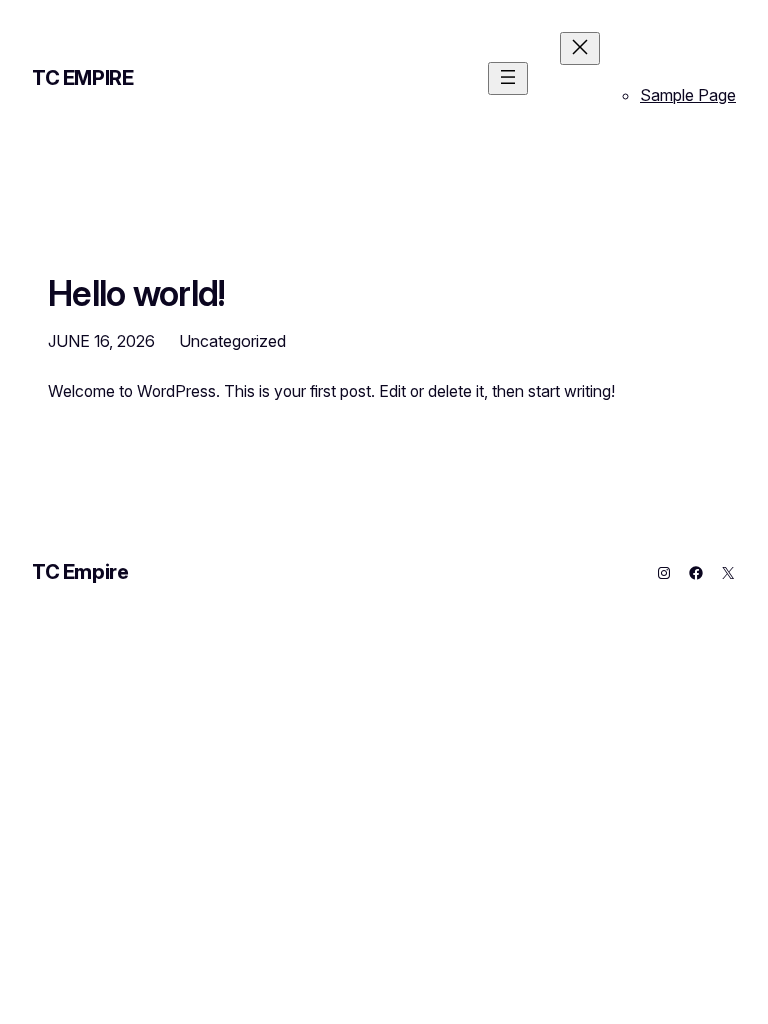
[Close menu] (580, 48)
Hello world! (137, 293)
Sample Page (688, 95)
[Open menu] (508, 78)
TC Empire (82, 78)
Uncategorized (232, 341)
